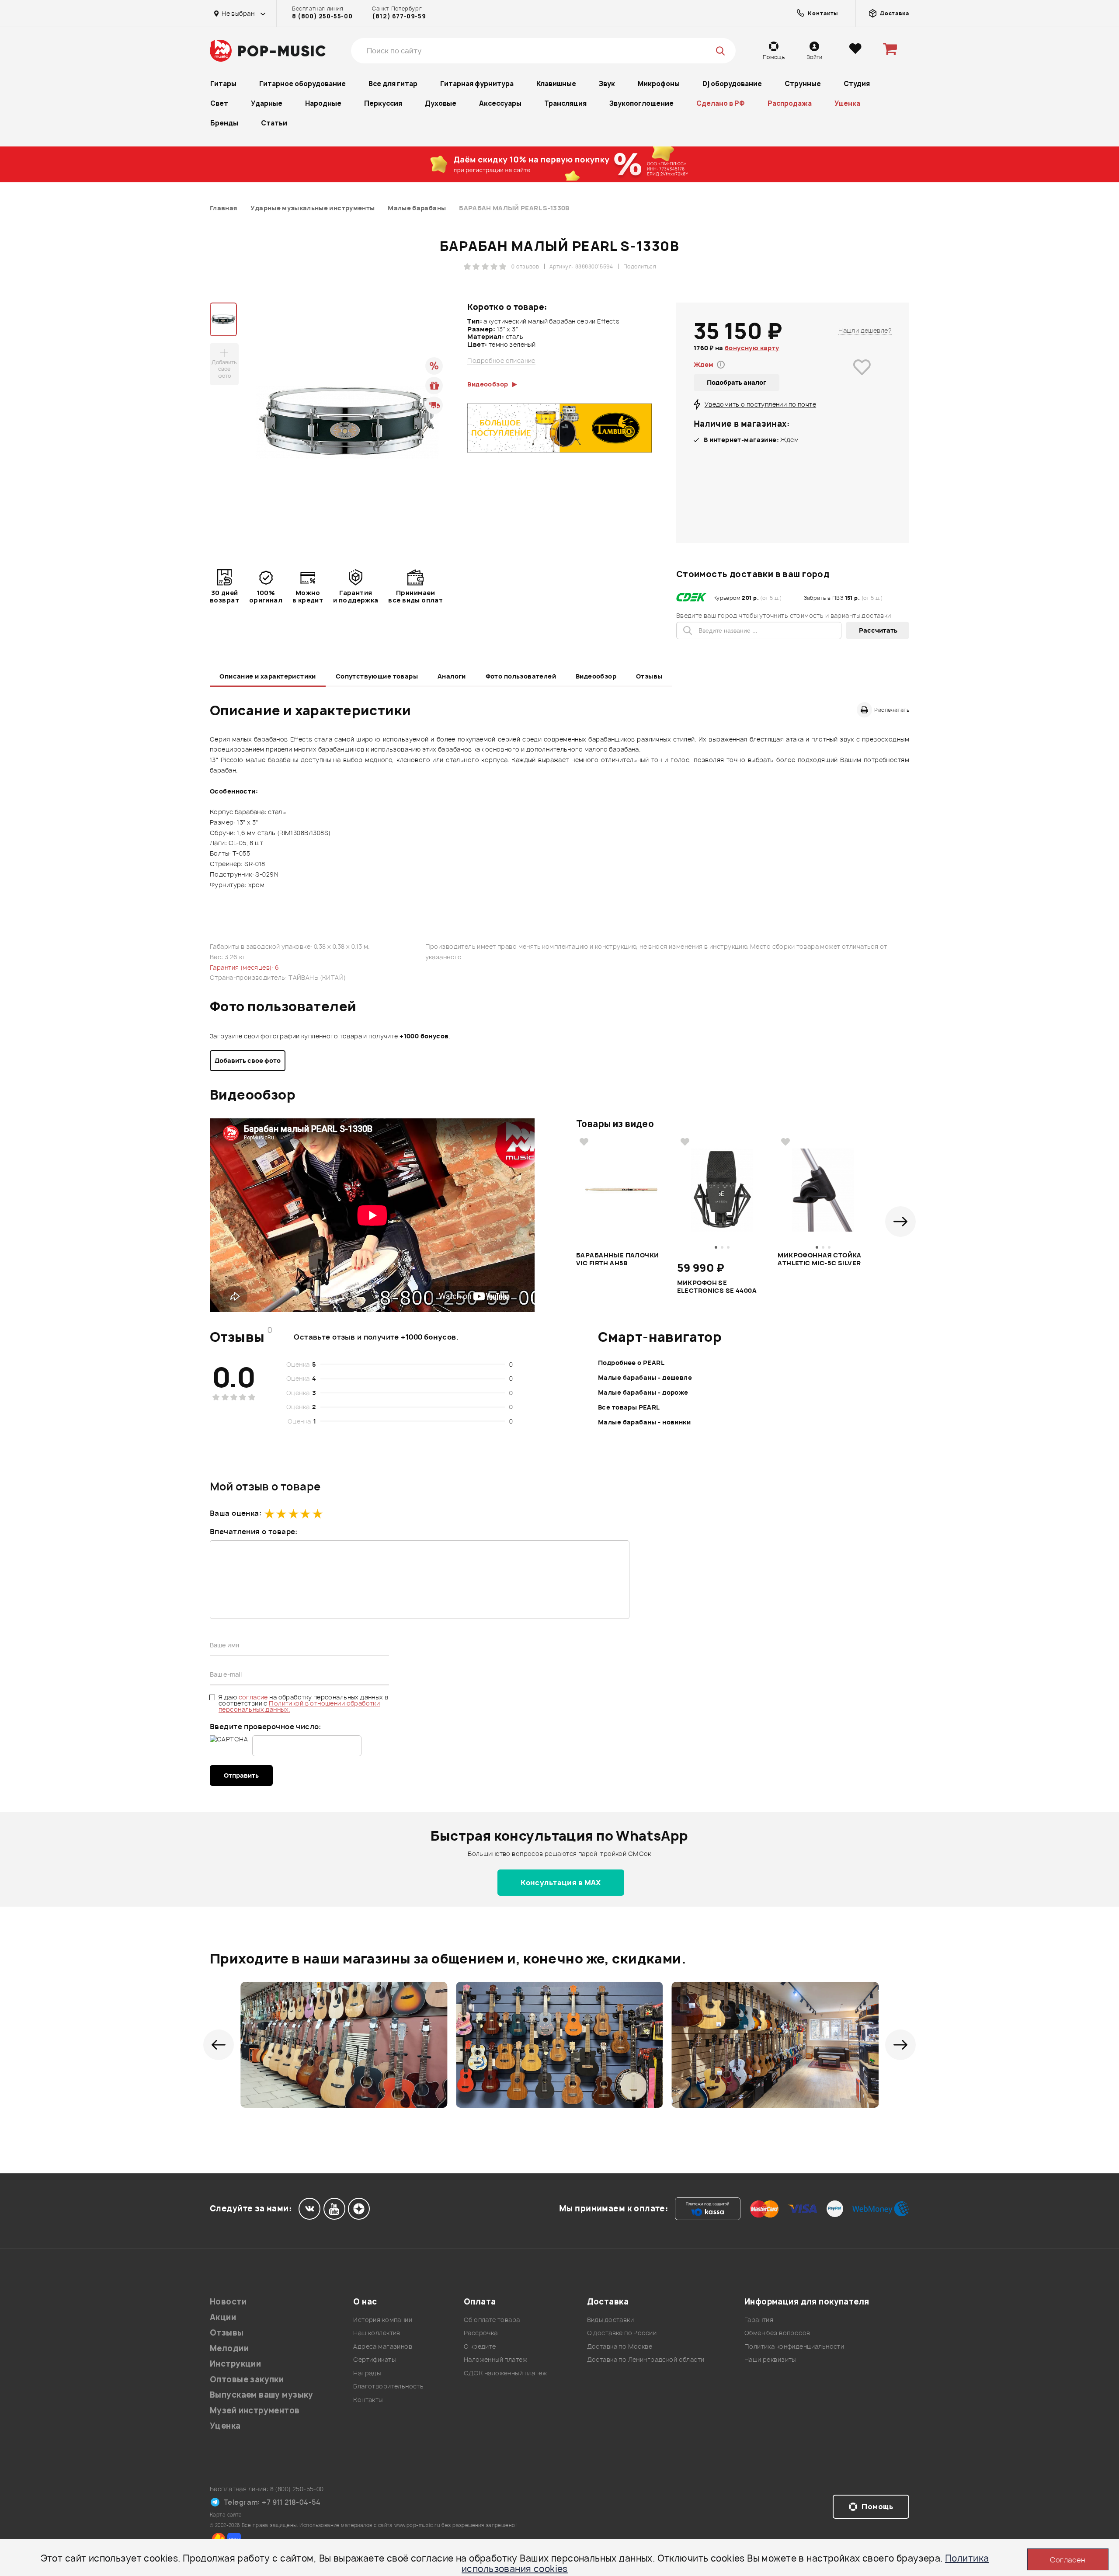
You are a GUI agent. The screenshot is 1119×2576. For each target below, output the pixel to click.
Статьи (274, 123)
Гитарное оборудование (302, 84)
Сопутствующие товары (377, 676)
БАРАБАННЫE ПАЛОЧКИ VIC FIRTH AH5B (618, 1259)
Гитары (223, 84)
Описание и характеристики (268, 676)
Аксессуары (500, 103)
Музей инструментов (255, 2411)
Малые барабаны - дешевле (645, 1377)
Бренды (224, 123)
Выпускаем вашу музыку (262, 2395)
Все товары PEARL (629, 1407)
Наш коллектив (377, 2333)
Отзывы (649, 676)
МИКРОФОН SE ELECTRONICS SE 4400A (717, 1287)
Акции (223, 2317)
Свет (219, 103)
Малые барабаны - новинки (644, 1422)
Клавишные (556, 84)
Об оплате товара (492, 2320)
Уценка (847, 103)
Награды (367, 2373)
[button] (900, 1222)
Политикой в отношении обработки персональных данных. (299, 1706)
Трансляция (565, 103)
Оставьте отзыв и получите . (376, 1337)
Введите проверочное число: (266, 1727)
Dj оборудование (732, 84)
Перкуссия (383, 103)
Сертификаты (374, 2359)
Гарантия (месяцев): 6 (245, 967)
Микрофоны (659, 84)
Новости (228, 2302)
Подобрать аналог (737, 382)
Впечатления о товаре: (254, 1532)
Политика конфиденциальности (794, 2346)
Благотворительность (388, 2386)
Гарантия (759, 2320)
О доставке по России (622, 2333)
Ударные (267, 103)
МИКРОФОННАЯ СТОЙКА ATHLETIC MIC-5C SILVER (820, 1259)
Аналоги (452, 676)
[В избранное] (862, 380)
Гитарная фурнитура (477, 84)
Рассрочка (481, 2333)
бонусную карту (752, 348)
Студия (857, 84)
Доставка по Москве (620, 2346)
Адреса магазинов (383, 2346)
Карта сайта (226, 2515)
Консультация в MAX (561, 1883)
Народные (323, 103)
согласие (254, 1697)
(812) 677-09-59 (399, 16)
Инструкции (235, 2364)
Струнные (803, 84)
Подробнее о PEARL (631, 1363)
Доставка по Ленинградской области (646, 2359)
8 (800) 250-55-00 (322, 16)
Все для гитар (393, 84)
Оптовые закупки (247, 2379)
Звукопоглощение (641, 103)
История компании (383, 2320)
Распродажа (790, 103)
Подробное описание (501, 361)
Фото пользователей (521, 676)
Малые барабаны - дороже (643, 1392)
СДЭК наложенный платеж (505, 2373)
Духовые (441, 103)
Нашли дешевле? (865, 330)
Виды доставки (610, 2320)
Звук (607, 84)
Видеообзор (596, 676)
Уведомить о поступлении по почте (760, 404)
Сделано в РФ (721, 103)
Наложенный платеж (495, 2359)
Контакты (368, 2400)
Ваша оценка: (236, 1513)
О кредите (480, 2346)
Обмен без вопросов (777, 2333)
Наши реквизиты (770, 2359)
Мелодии (229, 2348)
